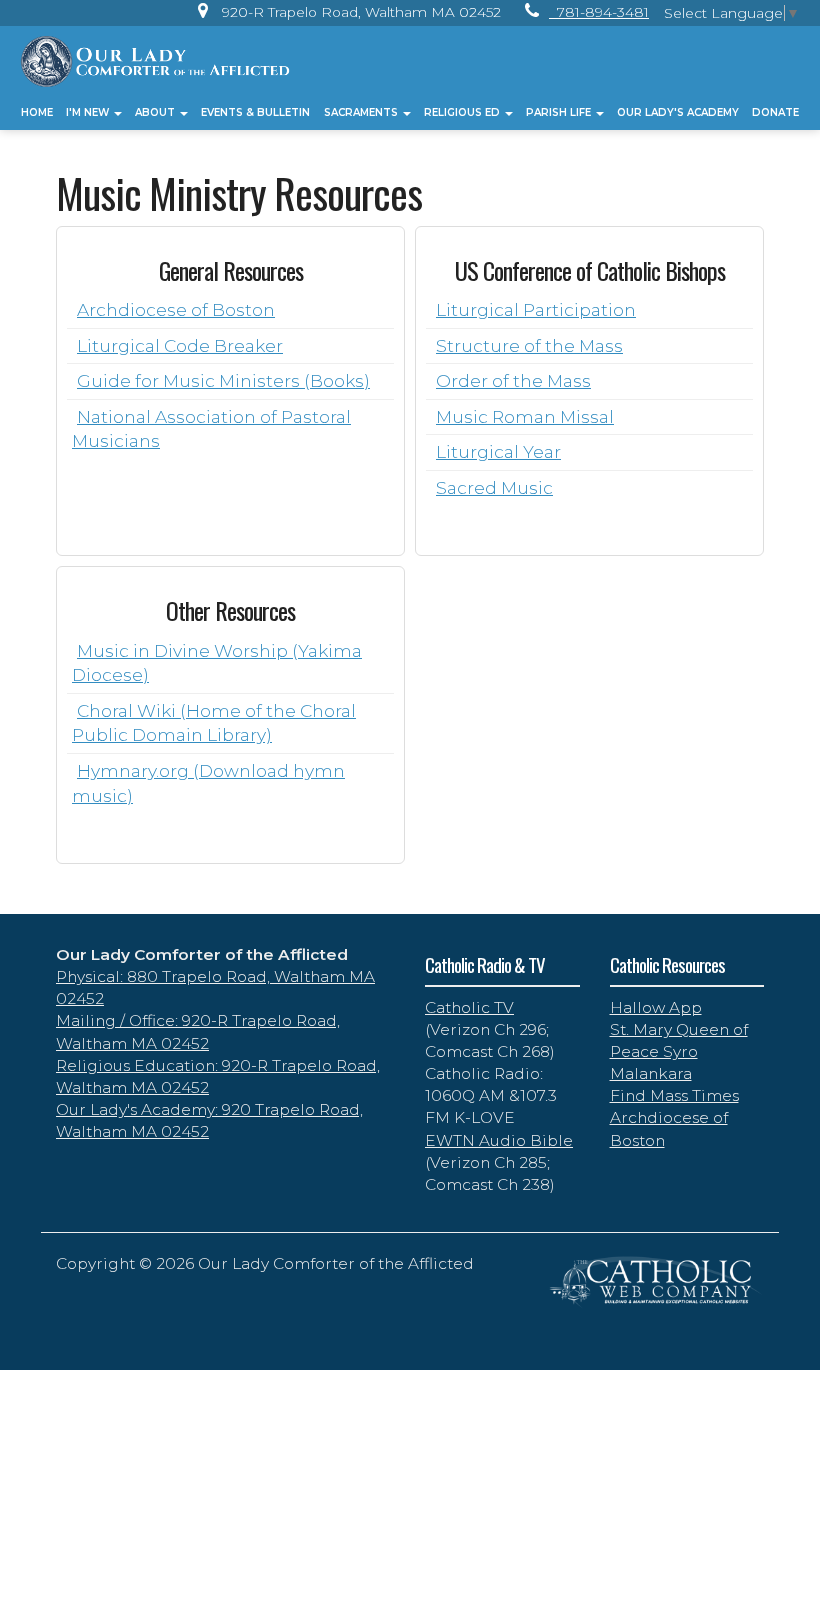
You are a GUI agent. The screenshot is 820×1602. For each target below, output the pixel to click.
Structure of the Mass (529, 345)
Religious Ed (463, 112)
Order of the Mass (513, 380)
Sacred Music (494, 487)
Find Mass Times (674, 1095)
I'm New (89, 112)
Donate (775, 112)
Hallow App (656, 1007)
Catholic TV (469, 1007)
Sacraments (362, 112)
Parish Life (560, 112)
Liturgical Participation (536, 309)
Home (37, 112)
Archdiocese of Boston (176, 309)
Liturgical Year (498, 451)
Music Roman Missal (525, 416)
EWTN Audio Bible (499, 1140)
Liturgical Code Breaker (180, 345)
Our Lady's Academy (678, 112)
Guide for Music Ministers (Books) (223, 380)
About (156, 112)
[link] (344, 12)
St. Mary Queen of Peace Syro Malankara (679, 1051)
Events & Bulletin (255, 112)
